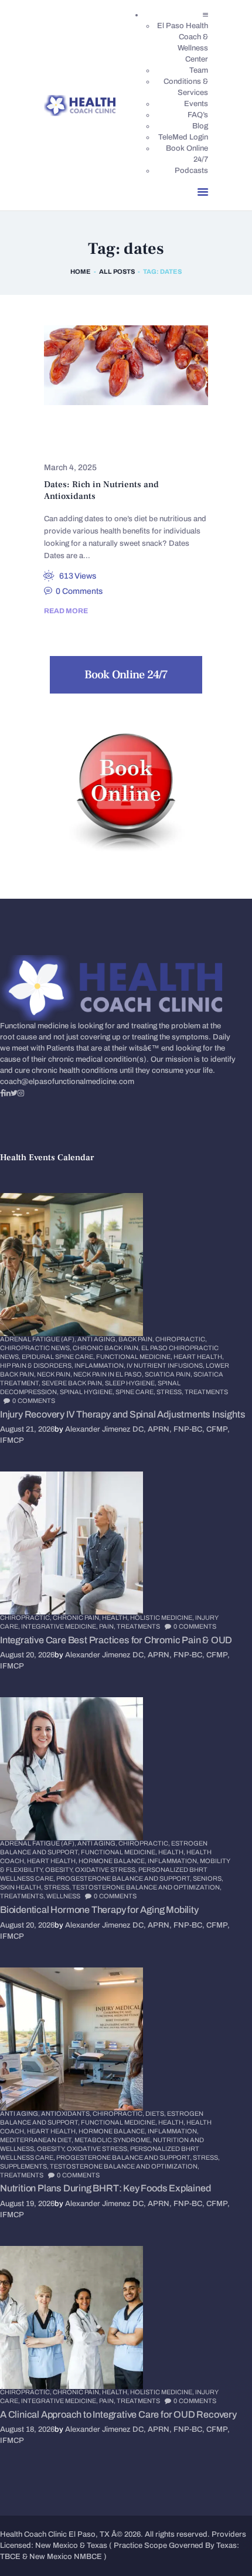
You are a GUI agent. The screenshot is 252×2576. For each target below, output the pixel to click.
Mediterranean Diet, (37, 2140)
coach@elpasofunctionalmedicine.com (67, 1082)
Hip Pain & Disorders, (37, 1365)
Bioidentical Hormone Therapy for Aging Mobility (99, 1910)
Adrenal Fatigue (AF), (39, 1339)
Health (146, 429)
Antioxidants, (67, 2113)
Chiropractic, (181, 1339)
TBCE (10, 2557)
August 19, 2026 (27, 2204)
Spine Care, (136, 1392)
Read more (66, 611)
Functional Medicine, (135, 1357)
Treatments (206, 1392)
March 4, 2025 (70, 468)
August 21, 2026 (27, 1429)
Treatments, (23, 1896)
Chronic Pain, (77, 1617)
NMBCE (88, 2557)
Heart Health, (199, 1357)
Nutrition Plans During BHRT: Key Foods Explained (105, 2188)
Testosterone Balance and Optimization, (147, 1887)
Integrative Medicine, (60, 1626)
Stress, (171, 1392)
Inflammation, (101, 1365)
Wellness (63, 1896)
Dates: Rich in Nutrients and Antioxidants (101, 490)
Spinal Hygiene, (88, 1392)
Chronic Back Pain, (107, 1348)
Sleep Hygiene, (131, 1383)
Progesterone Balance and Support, (125, 1878)
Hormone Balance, (113, 1861)
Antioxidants (81, 429)
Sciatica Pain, (169, 1374)
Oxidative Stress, (107, 1870)
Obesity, (60, 1870)
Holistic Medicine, (163, 1617)
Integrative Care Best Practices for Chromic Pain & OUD (116, 1640)
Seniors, (208, 1878)
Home (81, 271)
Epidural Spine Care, (59, 1357)
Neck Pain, (55, 1374)
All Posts (117, 271)
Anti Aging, (98, 1339)
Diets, (156, 2113)
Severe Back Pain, (73, 1383)
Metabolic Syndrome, (114, 2140)
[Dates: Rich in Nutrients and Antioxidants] (112, 366)
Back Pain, (137, 1339)
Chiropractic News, (36, 1348)
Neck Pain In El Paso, (109, 1374)
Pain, (108, 1626)
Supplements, (25, 2166)
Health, (116, 1617)
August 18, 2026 (27, 2429)
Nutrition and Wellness (102, 445)
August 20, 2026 (27, 1655)
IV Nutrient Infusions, (166, 1365)
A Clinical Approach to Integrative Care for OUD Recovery (118, 2414)
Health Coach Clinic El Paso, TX (55, 2534)
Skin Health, (22, 1887)
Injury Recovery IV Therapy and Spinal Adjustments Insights (122, 1414)
